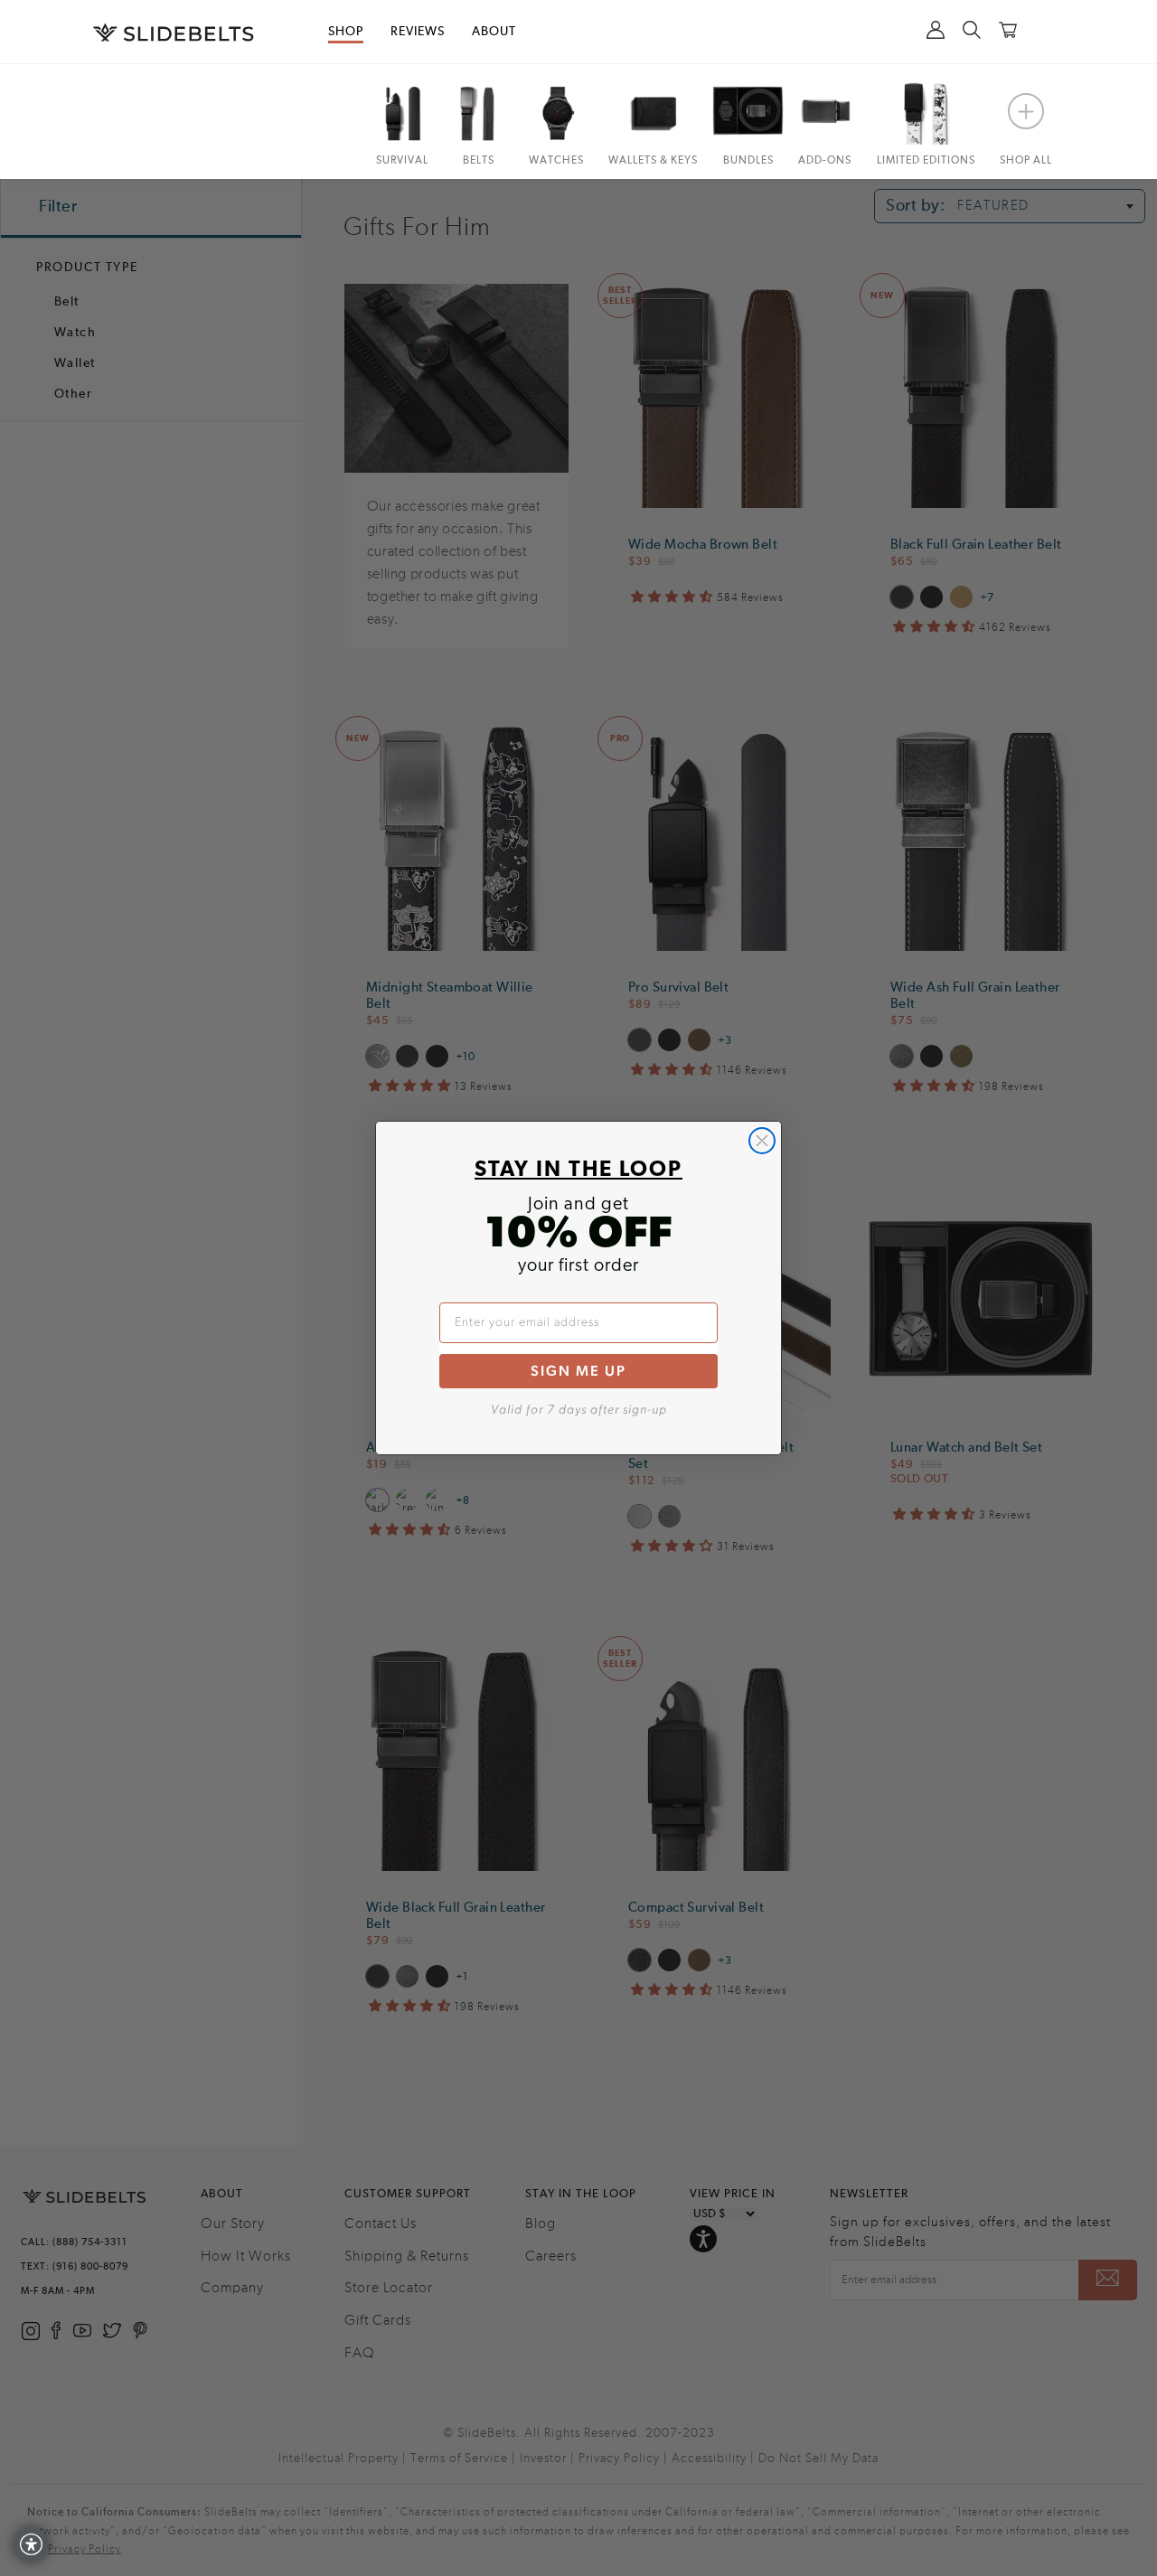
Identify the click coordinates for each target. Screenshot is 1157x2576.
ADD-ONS (825, 161)
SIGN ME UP (578, 1371)
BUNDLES (748, 161)
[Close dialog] (762, 1141)
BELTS (479, 161)
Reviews (418, 32)
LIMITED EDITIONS (926, 161)
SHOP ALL (1026, 161)
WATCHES (556, 161)
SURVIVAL (402, 161)
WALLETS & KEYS (653, 161)
